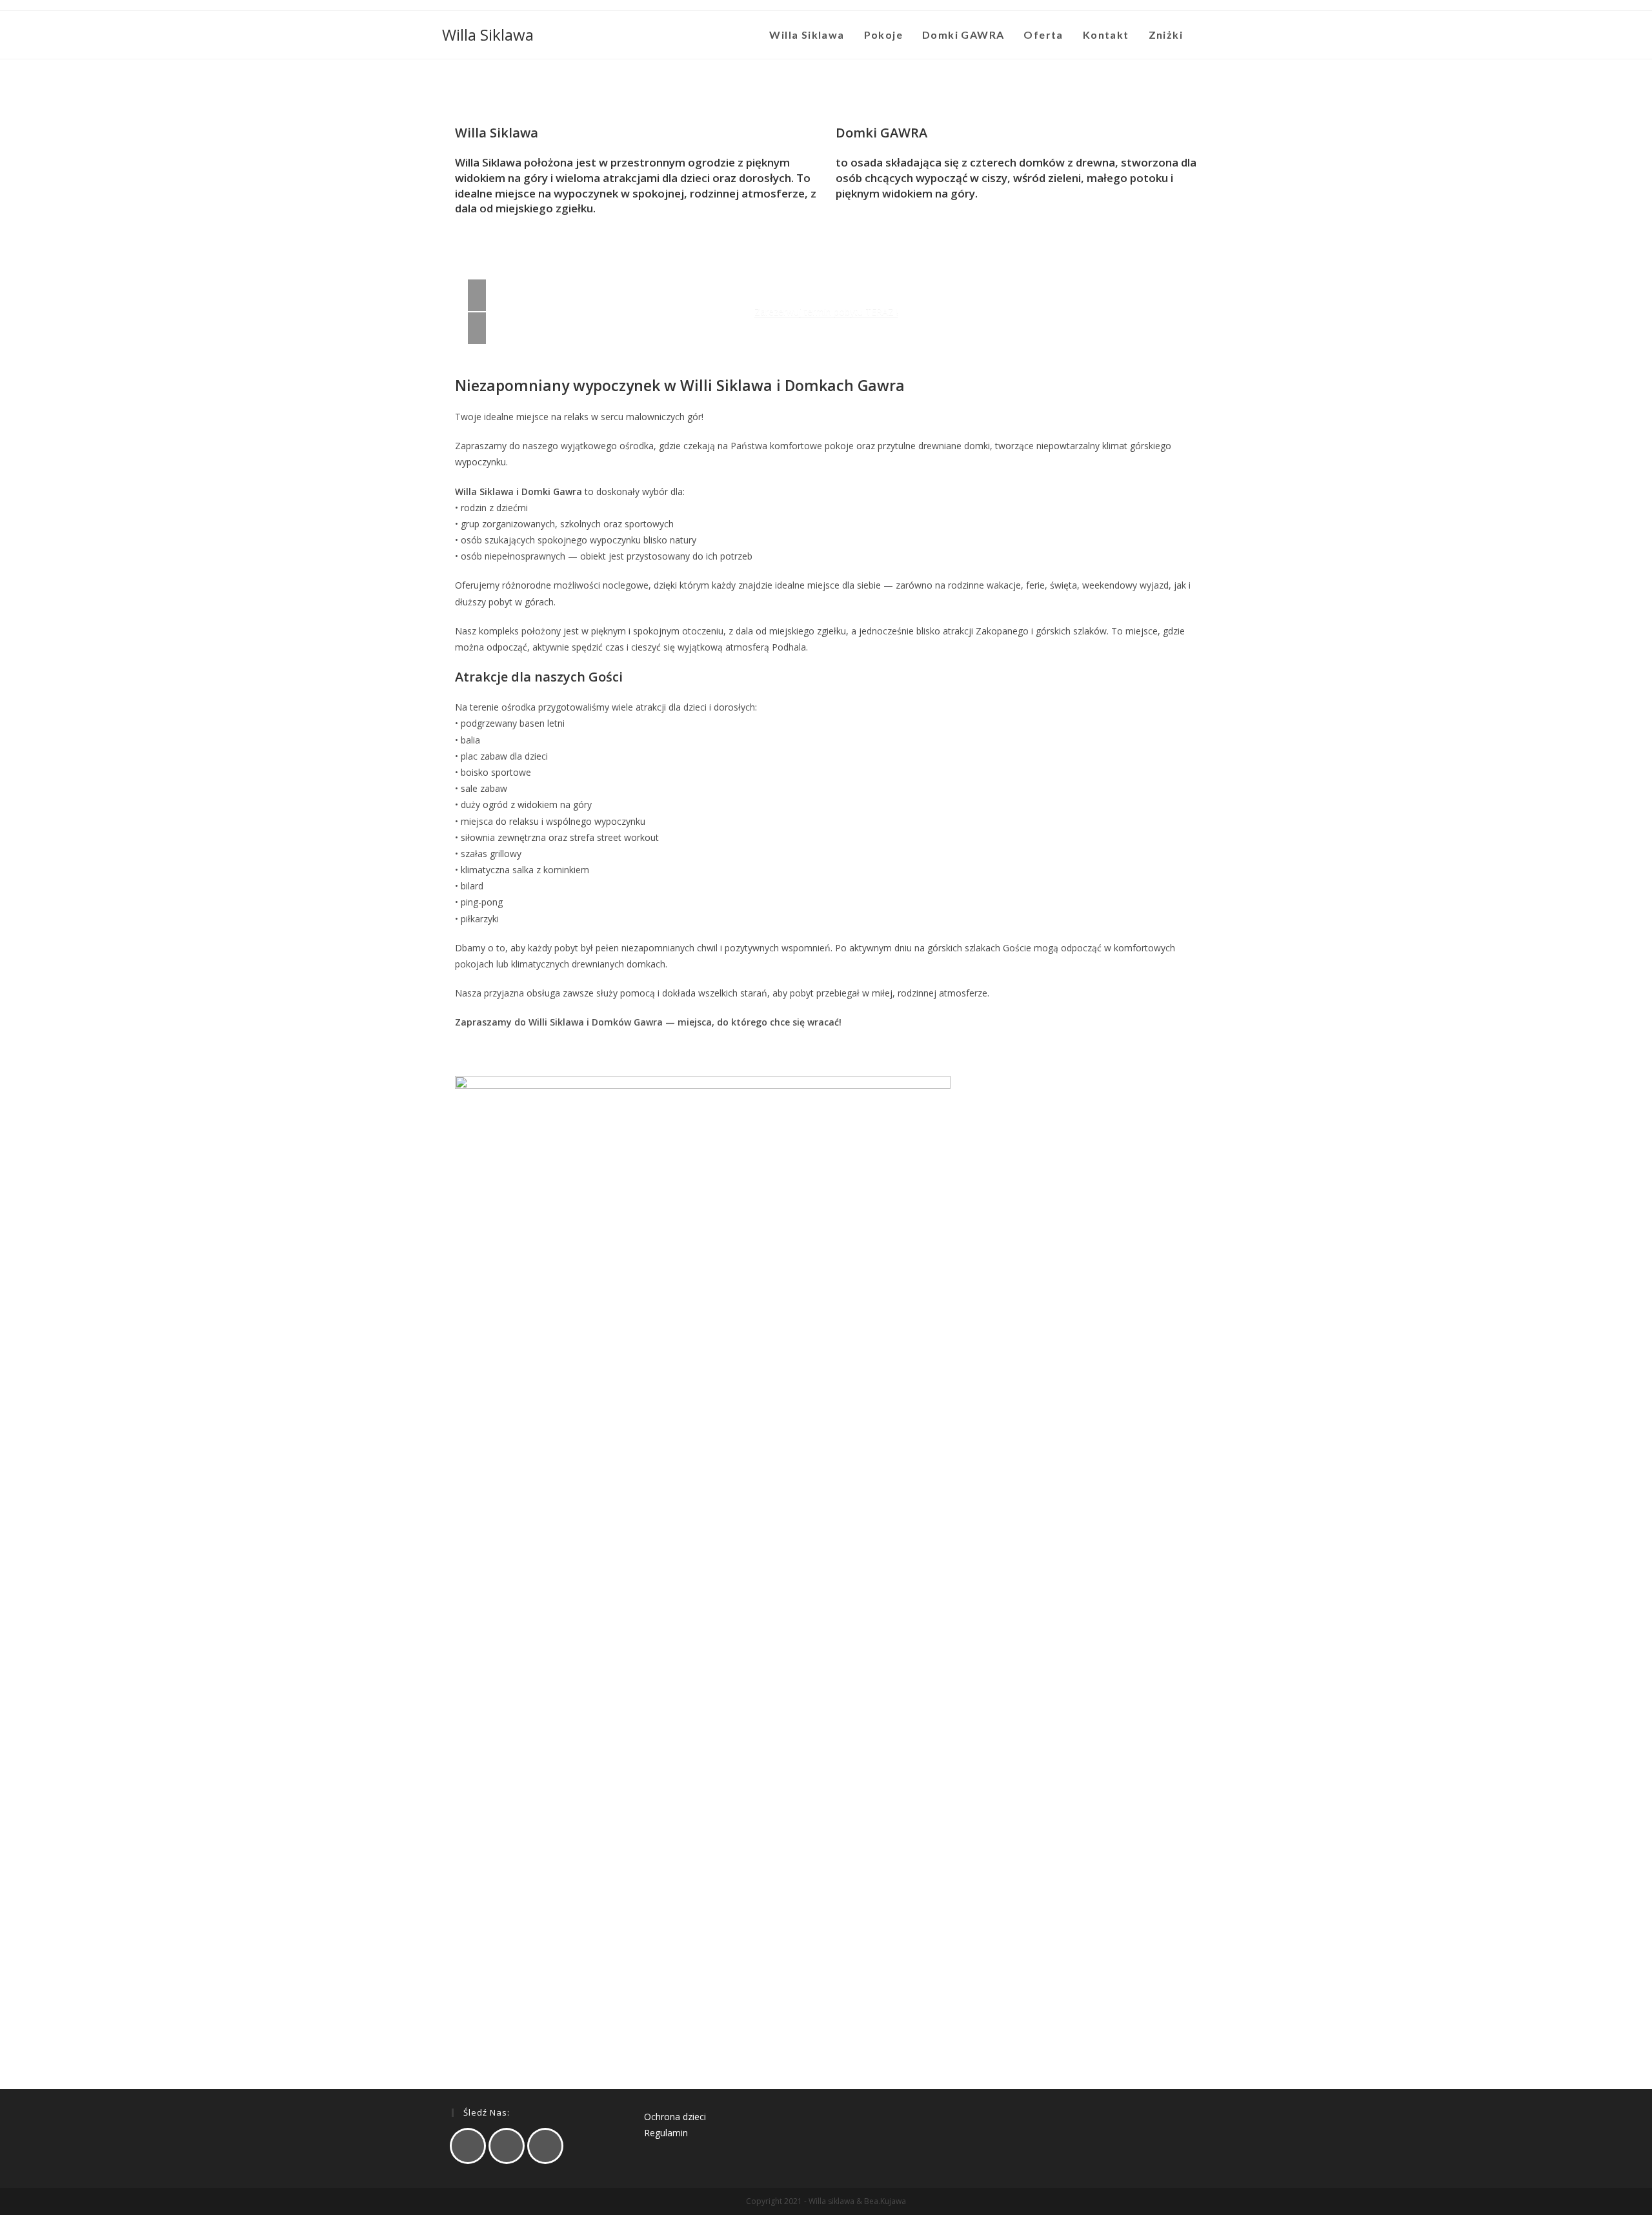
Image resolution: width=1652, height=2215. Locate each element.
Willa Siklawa (488, 35)
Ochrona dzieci (675, 2117)
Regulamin (666, 2133)
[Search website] (1206, 35)
